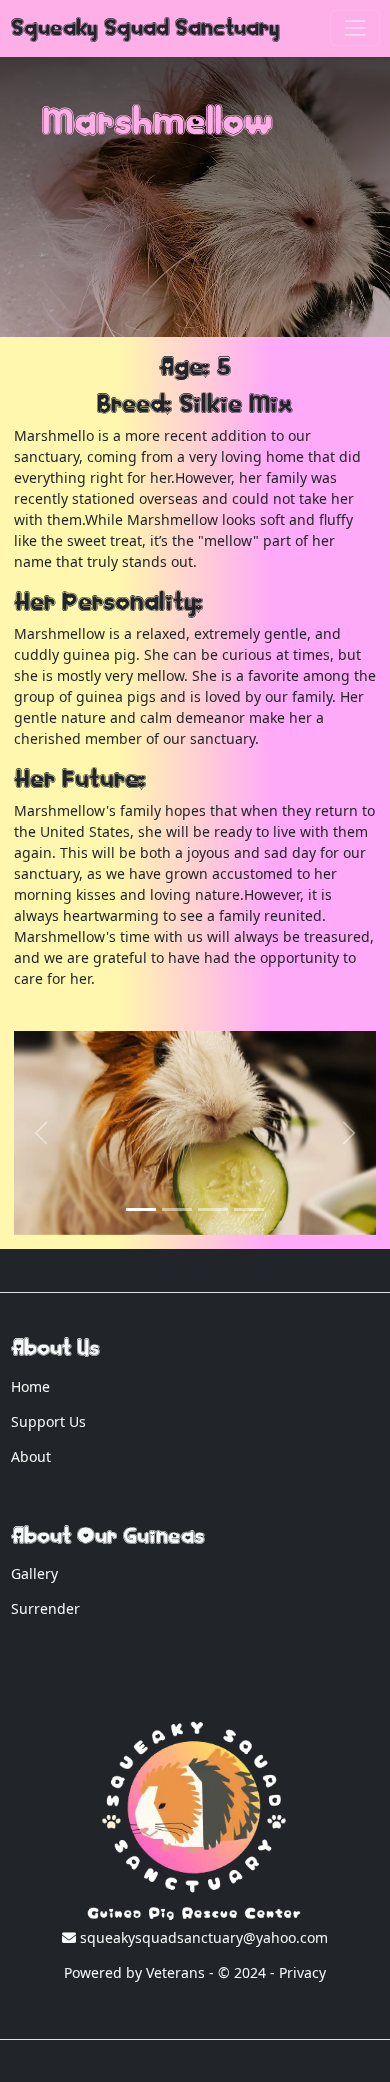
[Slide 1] (141, 1209)
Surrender (45, 1608)
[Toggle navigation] (354, 27)
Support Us (48, 1421)
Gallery (34, 1573)
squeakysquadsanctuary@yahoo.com (202, 1937)
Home (30, 1386)
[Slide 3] (249, 1209)
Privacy (302, 1972)
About (31, 1456)
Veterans (175, 1972)
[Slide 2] (213, 1209)
